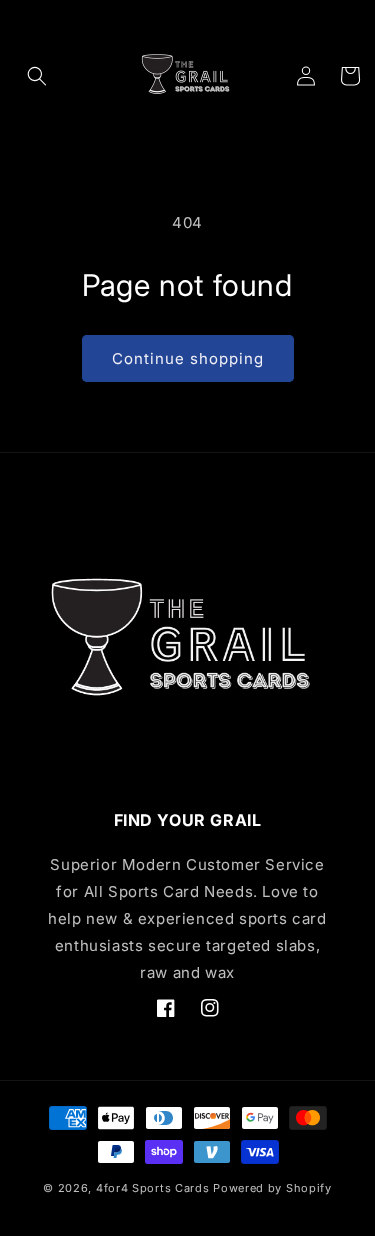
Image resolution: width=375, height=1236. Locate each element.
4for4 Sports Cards (153, 1188)
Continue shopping (188, 358)
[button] (37, 76)
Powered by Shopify (272, 1188)
